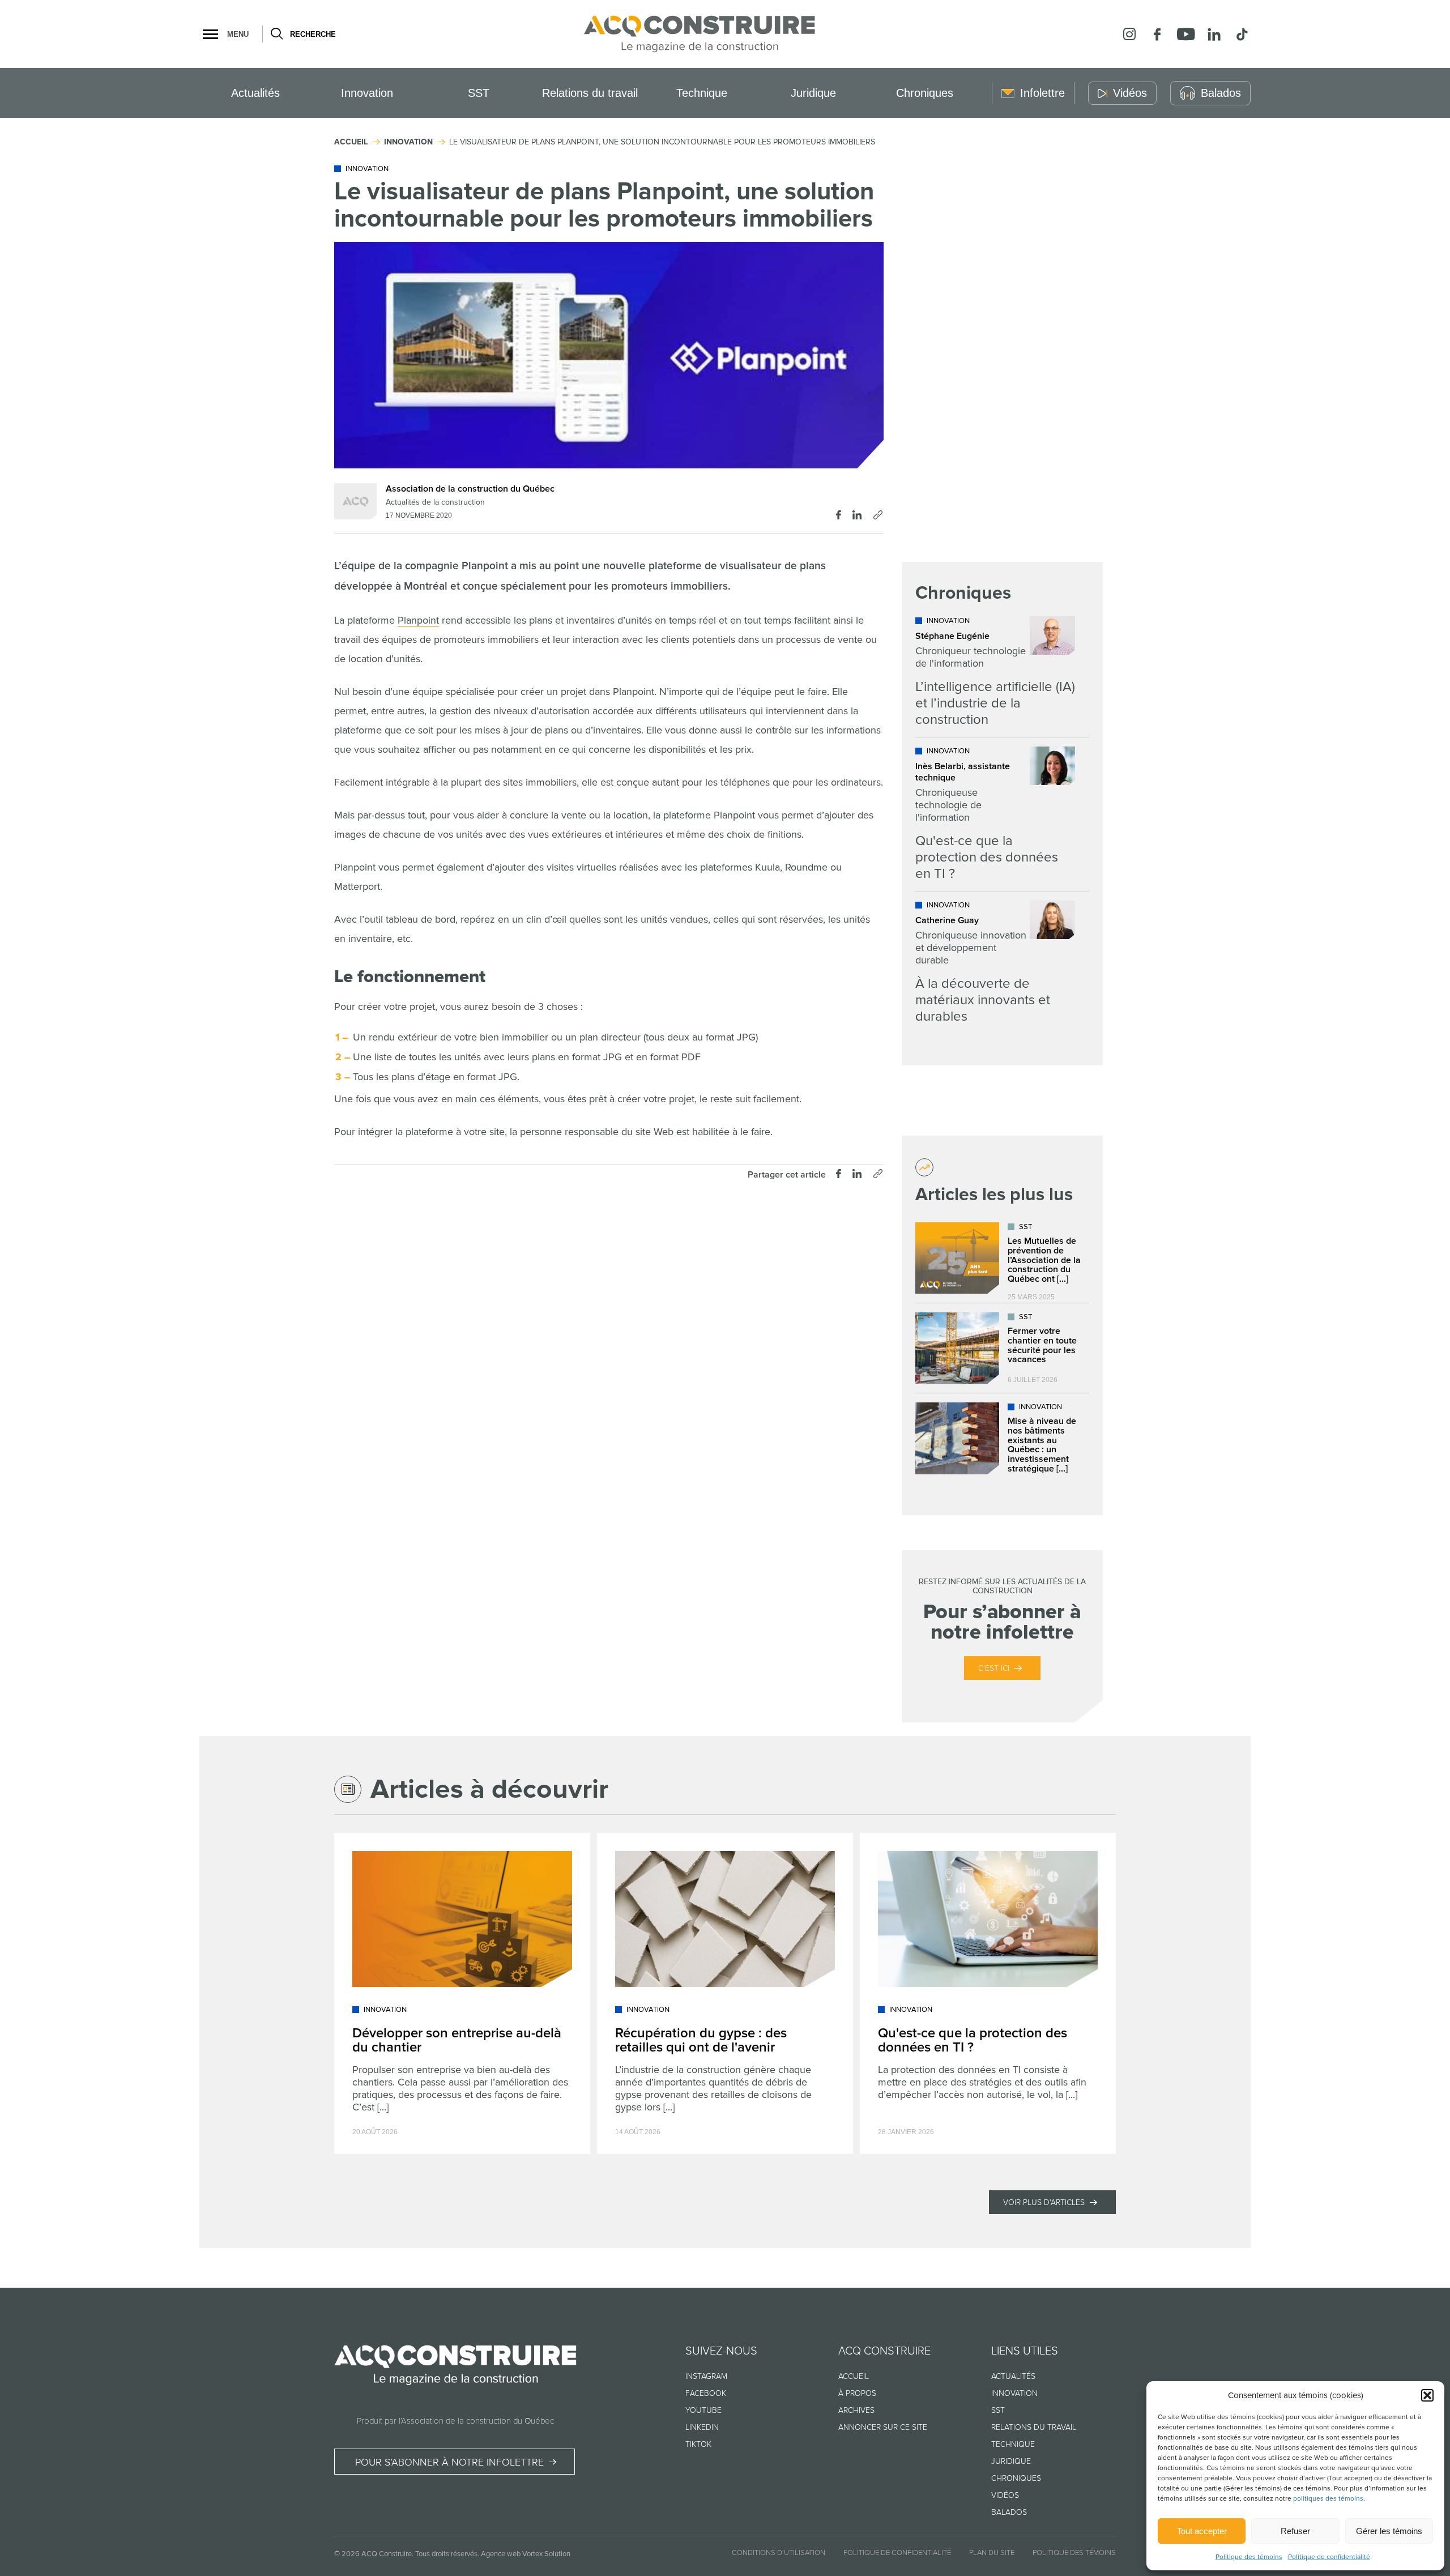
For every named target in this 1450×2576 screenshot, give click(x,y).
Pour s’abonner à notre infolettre (449, 2462)
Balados (1009, 2512)
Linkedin (702, 2427)
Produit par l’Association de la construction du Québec (455, 2421)
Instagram (706, 2376)
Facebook (706, 2393)
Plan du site (992, 2553)
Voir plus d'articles (1044, 2202)
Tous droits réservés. (447, 2554)
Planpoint (418, 620)
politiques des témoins (1328, 2499)
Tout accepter (1202, 2531)
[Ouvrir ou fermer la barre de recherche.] (276, 34)
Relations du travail (590, 93)
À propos (857, 2393)
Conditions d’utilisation (779, 2553)
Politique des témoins (1249, 2557)
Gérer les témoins (1389, 2531)
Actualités (255, 93)
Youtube (703, 2410)
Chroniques (925, 93)
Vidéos (1005, 2495)
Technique (702, 93)
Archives (856, 2410)
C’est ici (994, 1668)
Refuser (1295, 2531)
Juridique (813, 93)
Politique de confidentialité (1329, 2557)
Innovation (367, 93)
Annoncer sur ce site (883, 2427)
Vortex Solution (546, 2554)
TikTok (698, 2444)
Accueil (854, 2376)
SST (479, 93)
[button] (1427, 2395)
